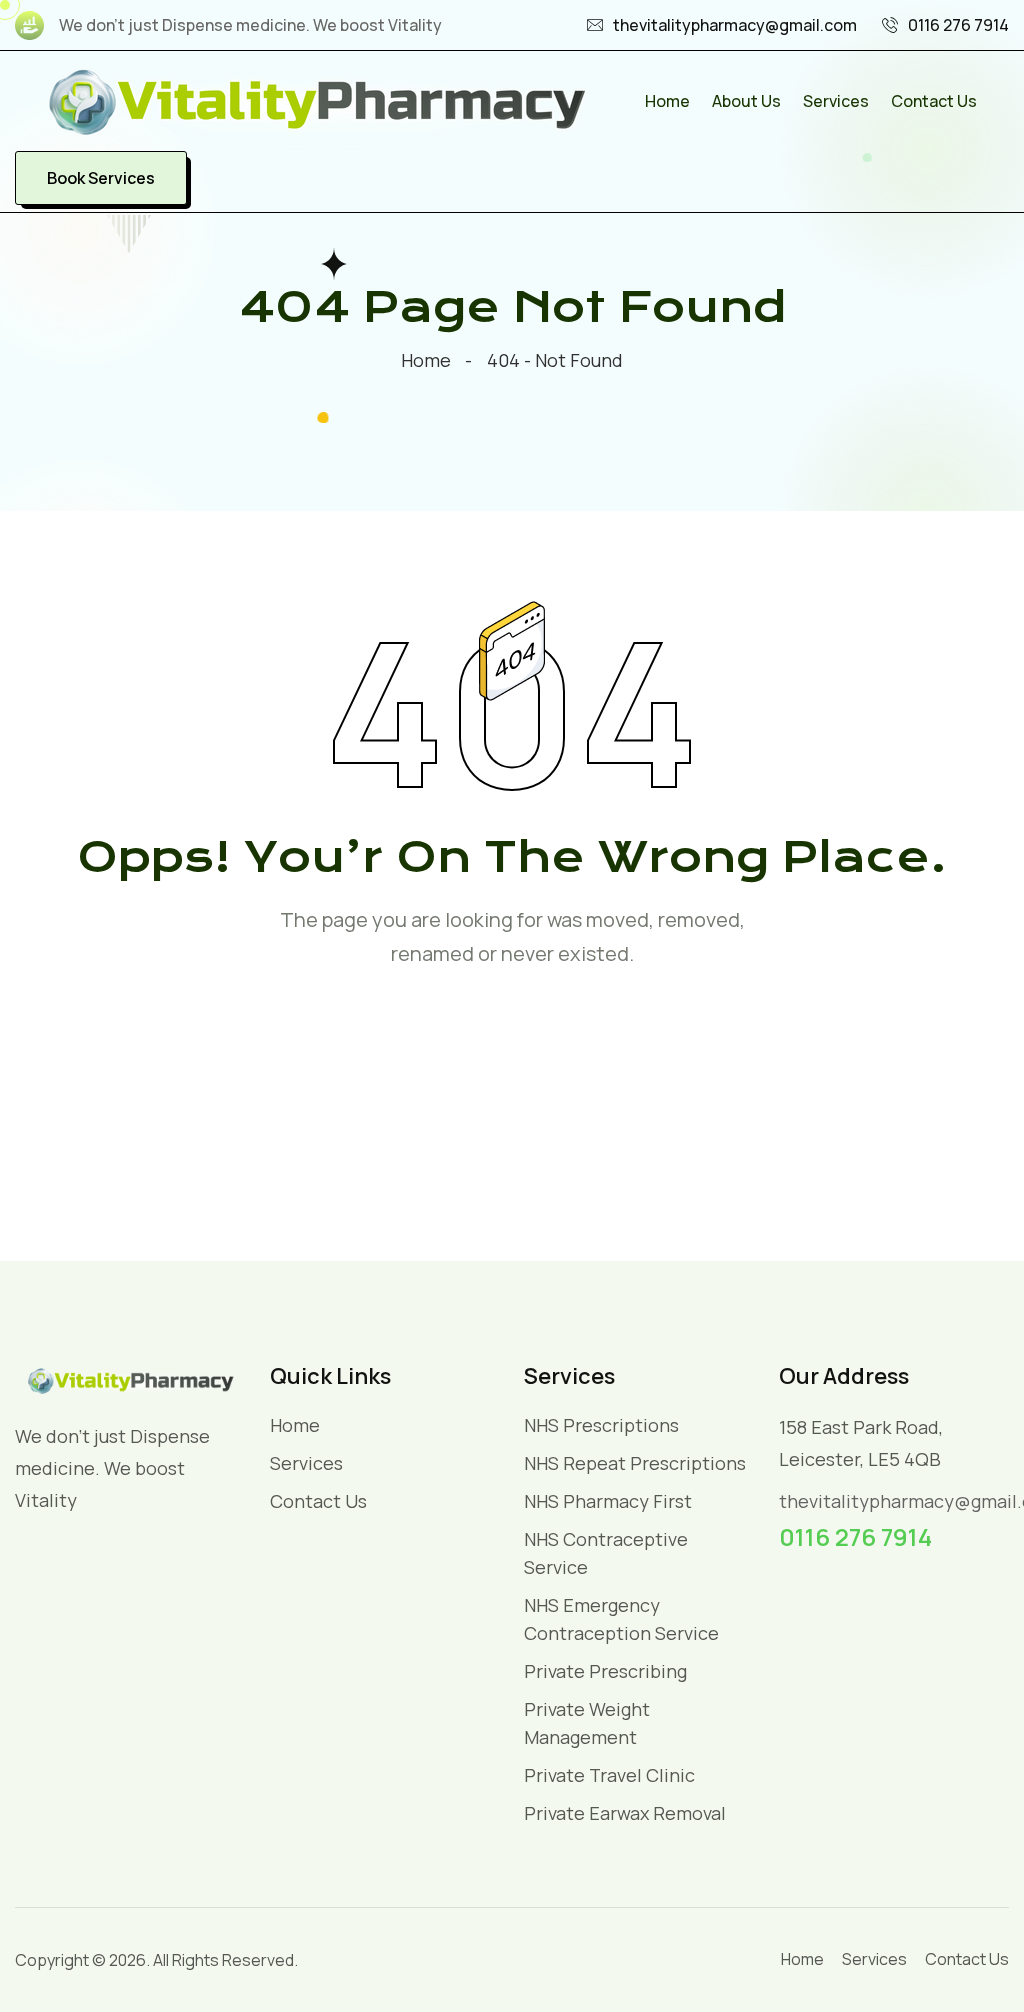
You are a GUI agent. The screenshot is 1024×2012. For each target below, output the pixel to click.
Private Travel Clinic (609, 1775)
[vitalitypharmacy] (315, 99)
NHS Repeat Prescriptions (635, 1463)
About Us (746, 101)
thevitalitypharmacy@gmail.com (735, 25)
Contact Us (934, 101)
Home (667, 101)
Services (836, 101)
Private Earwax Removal (625, 1813)
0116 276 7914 (958, 25)
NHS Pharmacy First (608, 1501)
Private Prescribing (605, 1671)
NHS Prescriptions (601, 1425)
